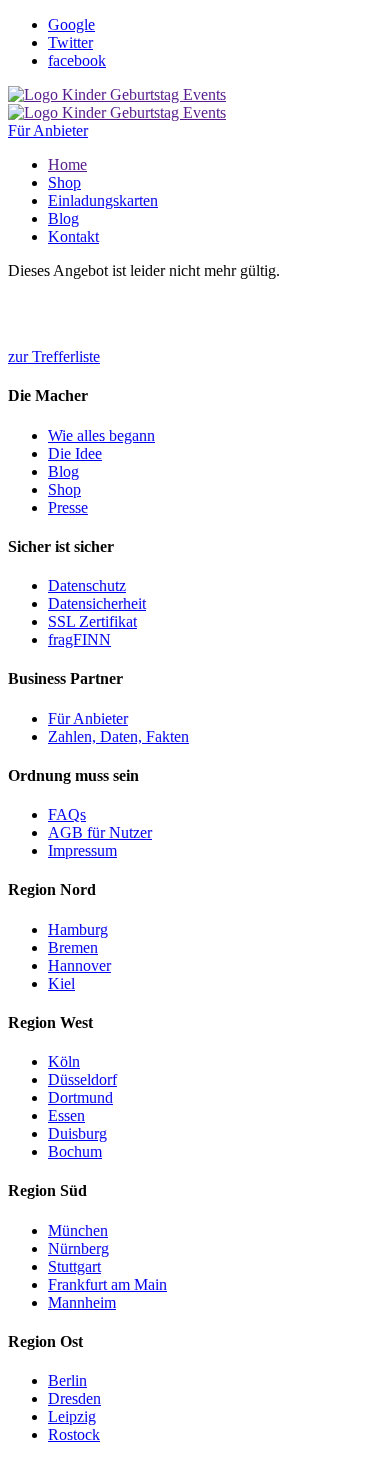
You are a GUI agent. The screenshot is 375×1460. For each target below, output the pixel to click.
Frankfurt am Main (107, 1284)
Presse (68, 507)
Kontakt (73, 236)
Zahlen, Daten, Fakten (118, 736)
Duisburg (77, 1133)
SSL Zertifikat (92, 621)
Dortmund (80, 1097)
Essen (66, 1115)
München (78, 1230)
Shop (64, 182)
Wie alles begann (101, 435)
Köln (64, 1061)
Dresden (74, 1398)
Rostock (74, 1434)
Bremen (73, 947)
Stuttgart (74, 1266)
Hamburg (78, 929)
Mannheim (82, 1302)
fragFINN (79, 639)
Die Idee (75, 453)
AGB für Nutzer (100, 832)
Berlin (67, 1380)
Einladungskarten (103, 200)
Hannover (79, 965)
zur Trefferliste (54, 356)
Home (67, 164)
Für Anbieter (48, 130)
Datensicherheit (97, 603)
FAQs (67, 814)
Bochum (75, 1151)
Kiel (61, 983)
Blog (63, 218)
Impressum (82, 850)
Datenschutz (87, 585)
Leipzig (72, 1416)
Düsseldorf (82, 1079)
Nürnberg (78, 1248)
